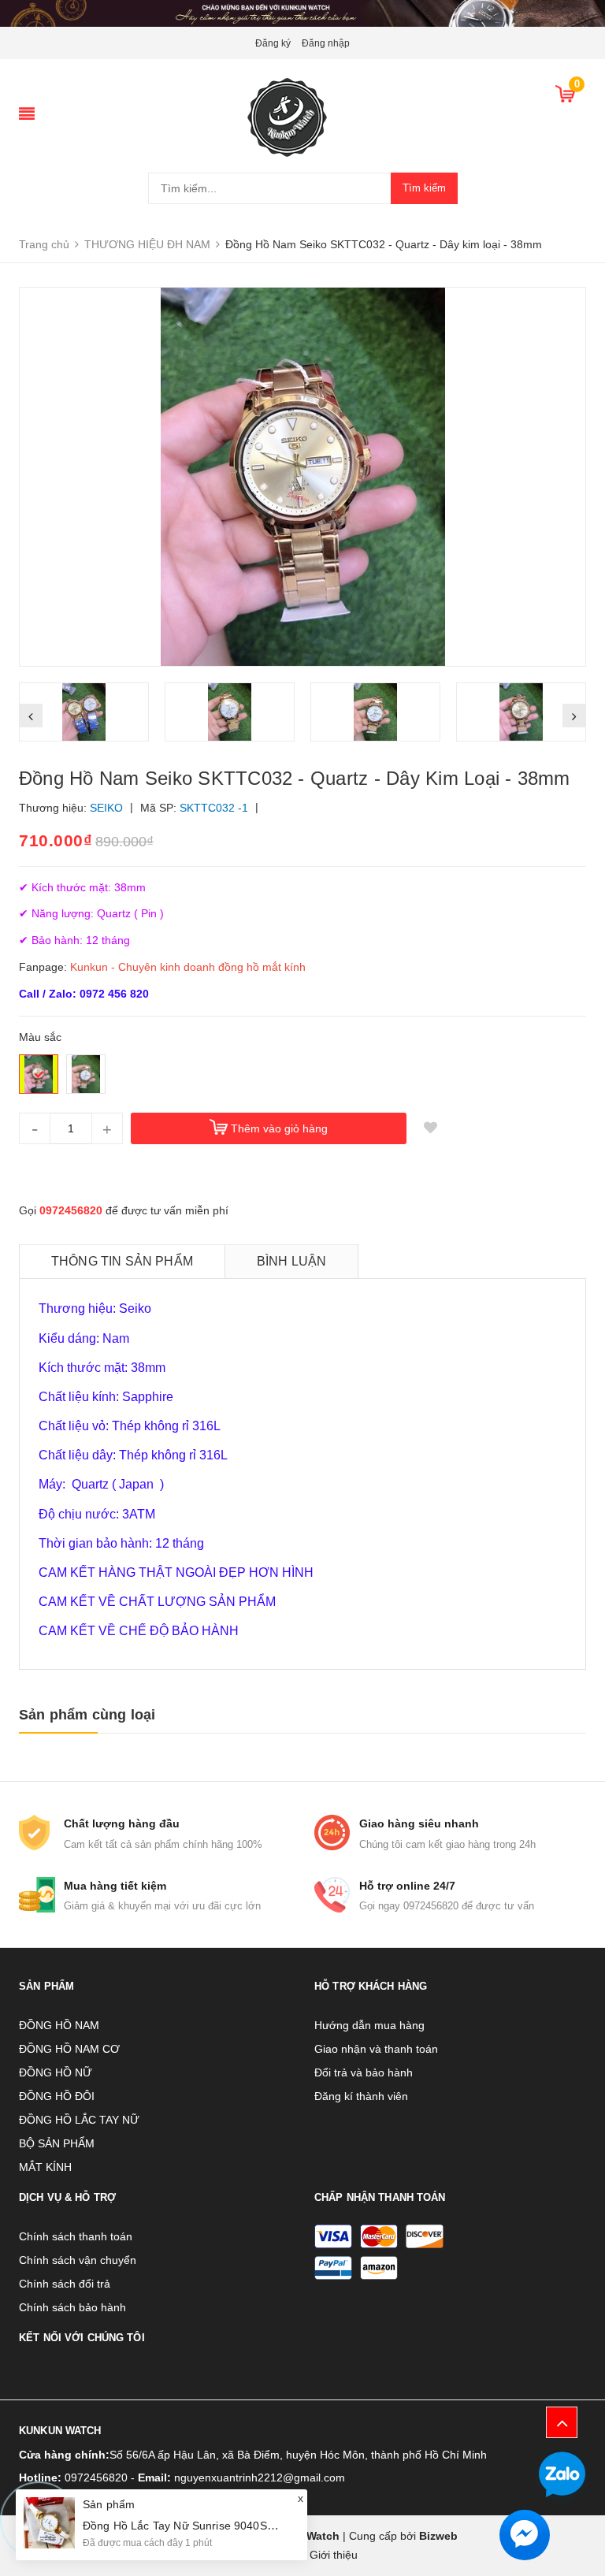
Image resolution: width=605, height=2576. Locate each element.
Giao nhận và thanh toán (376, 2049)
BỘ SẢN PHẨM (57, 2143)
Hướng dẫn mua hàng (369, 2025)
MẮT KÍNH (45, 2167)
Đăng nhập (326, 43)
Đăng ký (273, 43)
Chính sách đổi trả (65, 2284)
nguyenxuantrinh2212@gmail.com (260, 2477)
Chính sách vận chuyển (78, 2260)
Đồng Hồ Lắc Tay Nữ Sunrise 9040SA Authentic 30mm (221, 2526)
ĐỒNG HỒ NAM (59, 2025)
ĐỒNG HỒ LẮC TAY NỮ (79, 2120)
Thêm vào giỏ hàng (279, 1128)
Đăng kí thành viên (361, 2096)
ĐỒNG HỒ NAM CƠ (69, 2049)
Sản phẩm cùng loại (87, 1715)
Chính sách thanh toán (76, 2236)
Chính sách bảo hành (72, 2307)
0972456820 (71, 1210)
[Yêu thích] (430, 1128)
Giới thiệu (334, 2555)
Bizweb (438, 2536)
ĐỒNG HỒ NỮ (56, 2072)
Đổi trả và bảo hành (364, 2072)
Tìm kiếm (424, 188)
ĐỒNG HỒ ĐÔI (57, 2096)
